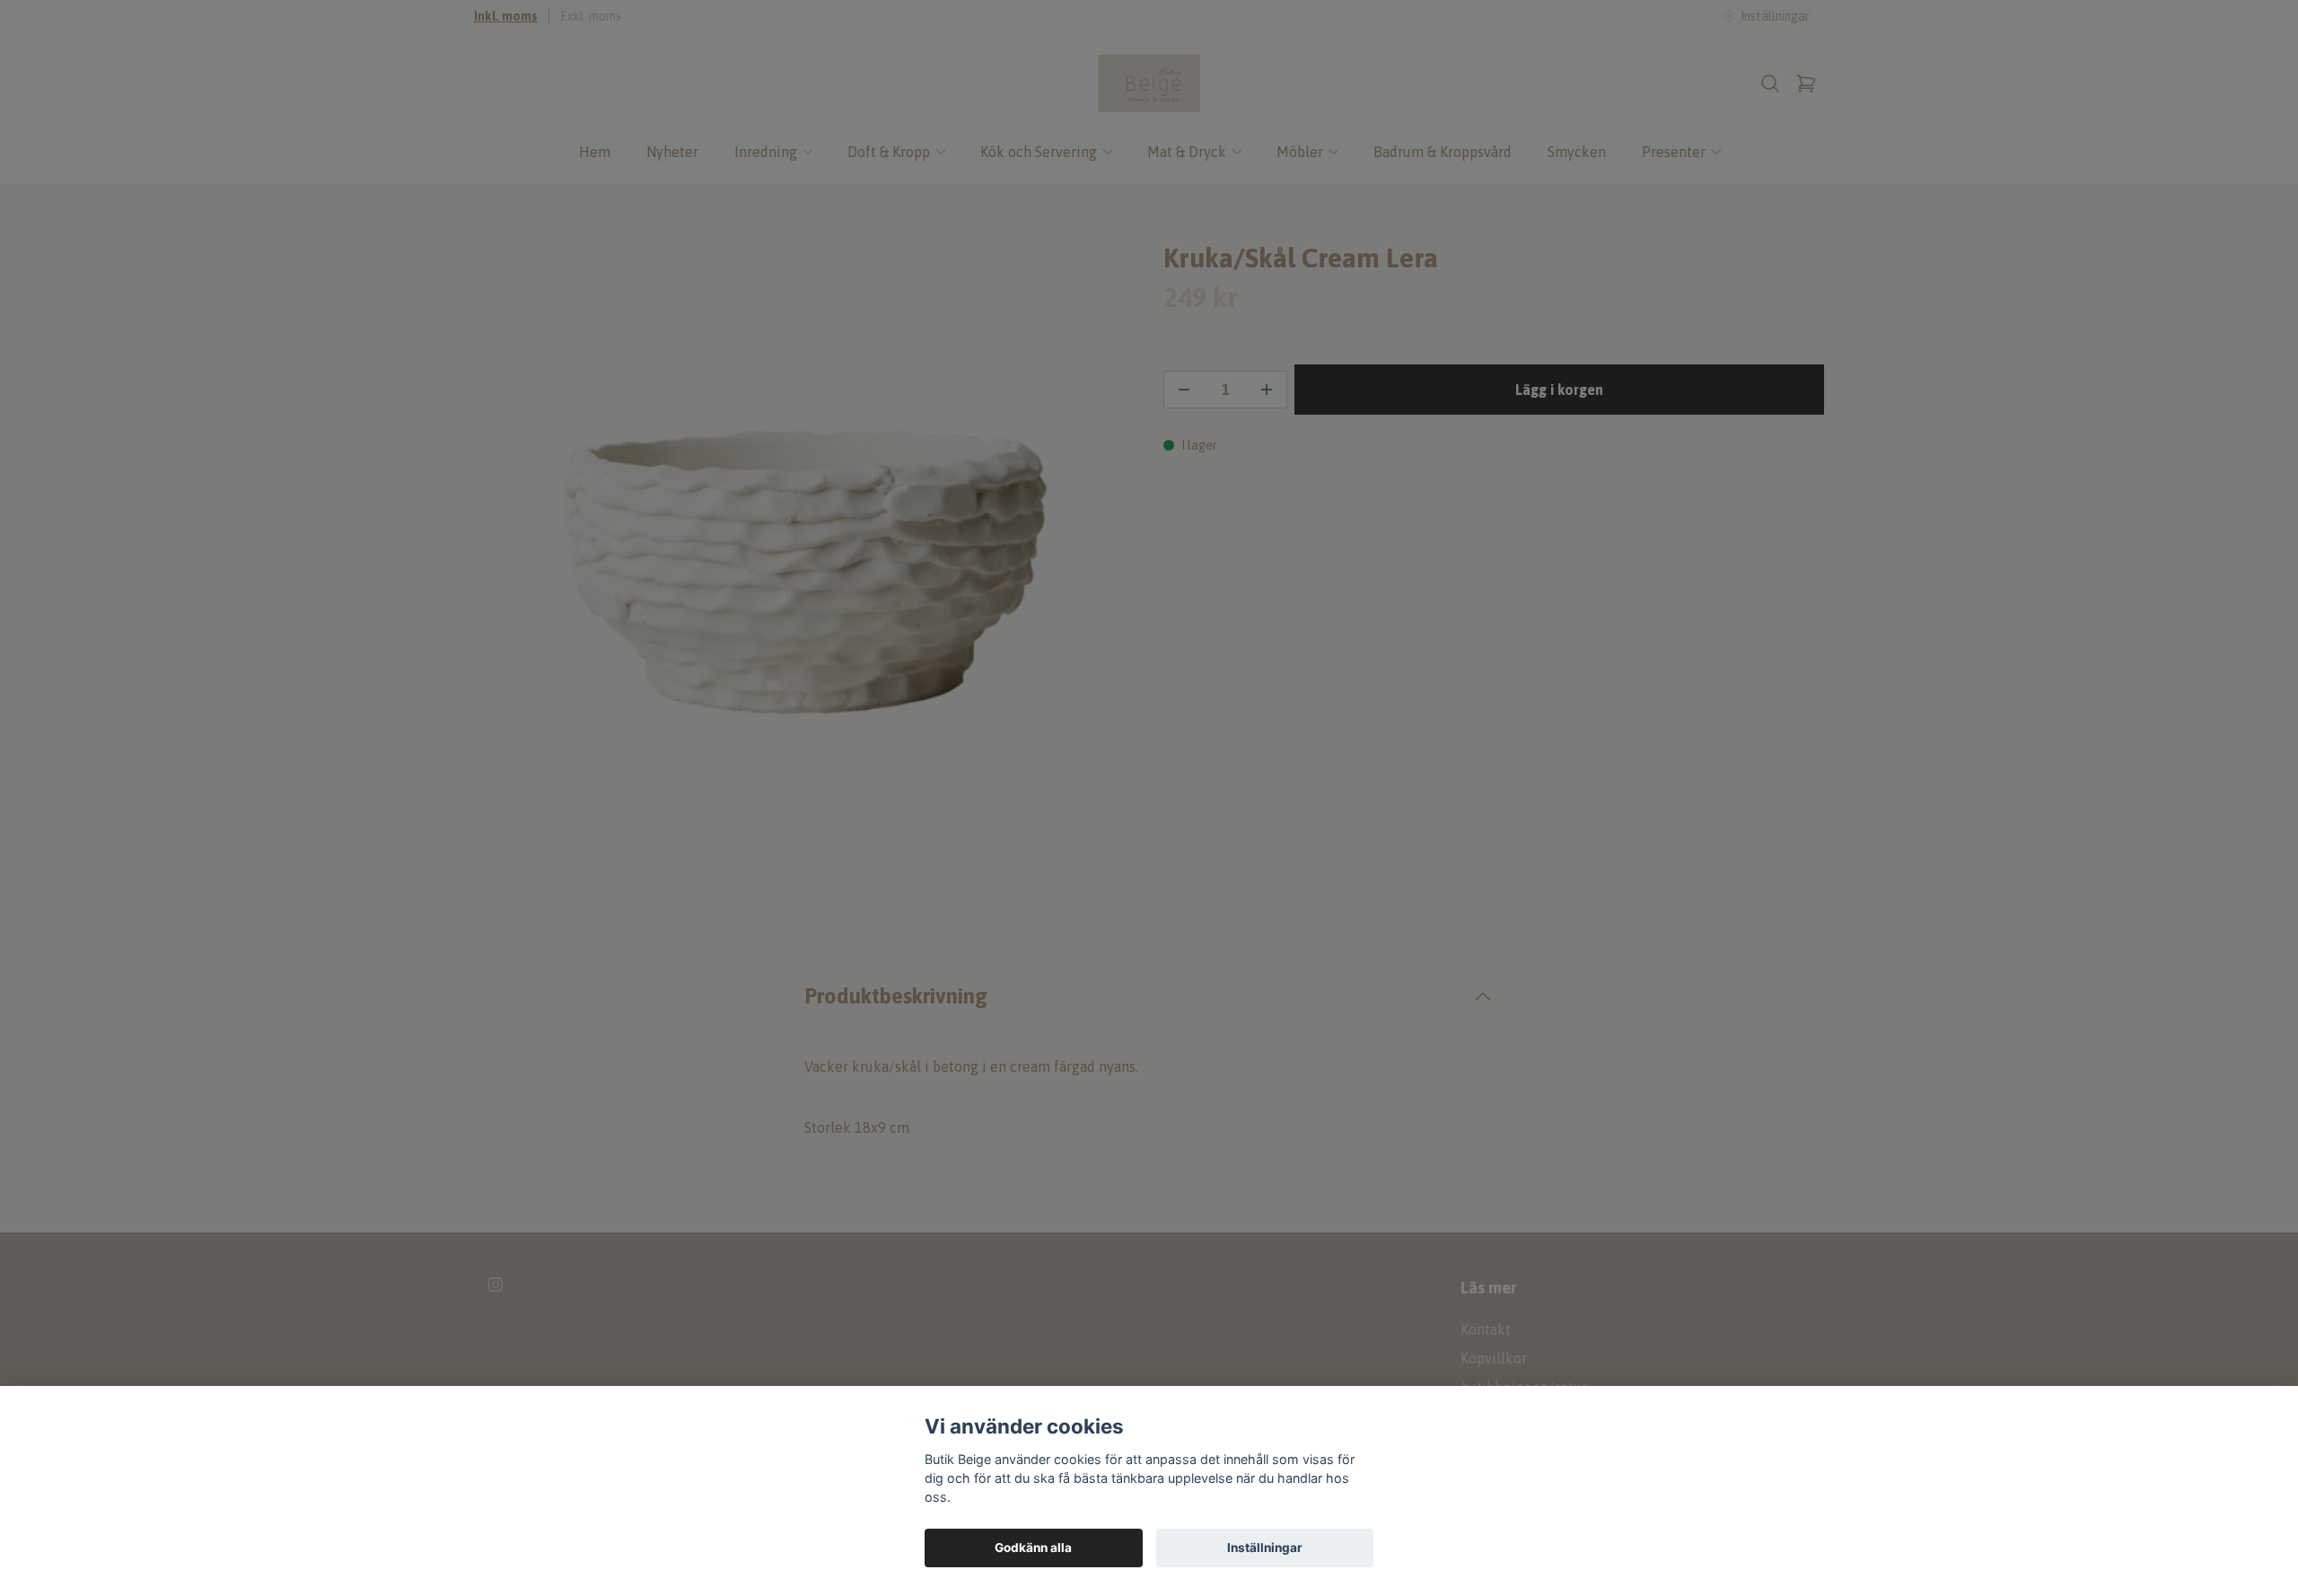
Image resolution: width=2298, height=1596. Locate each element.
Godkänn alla (1033, 1548)
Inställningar (1265, 1548)
